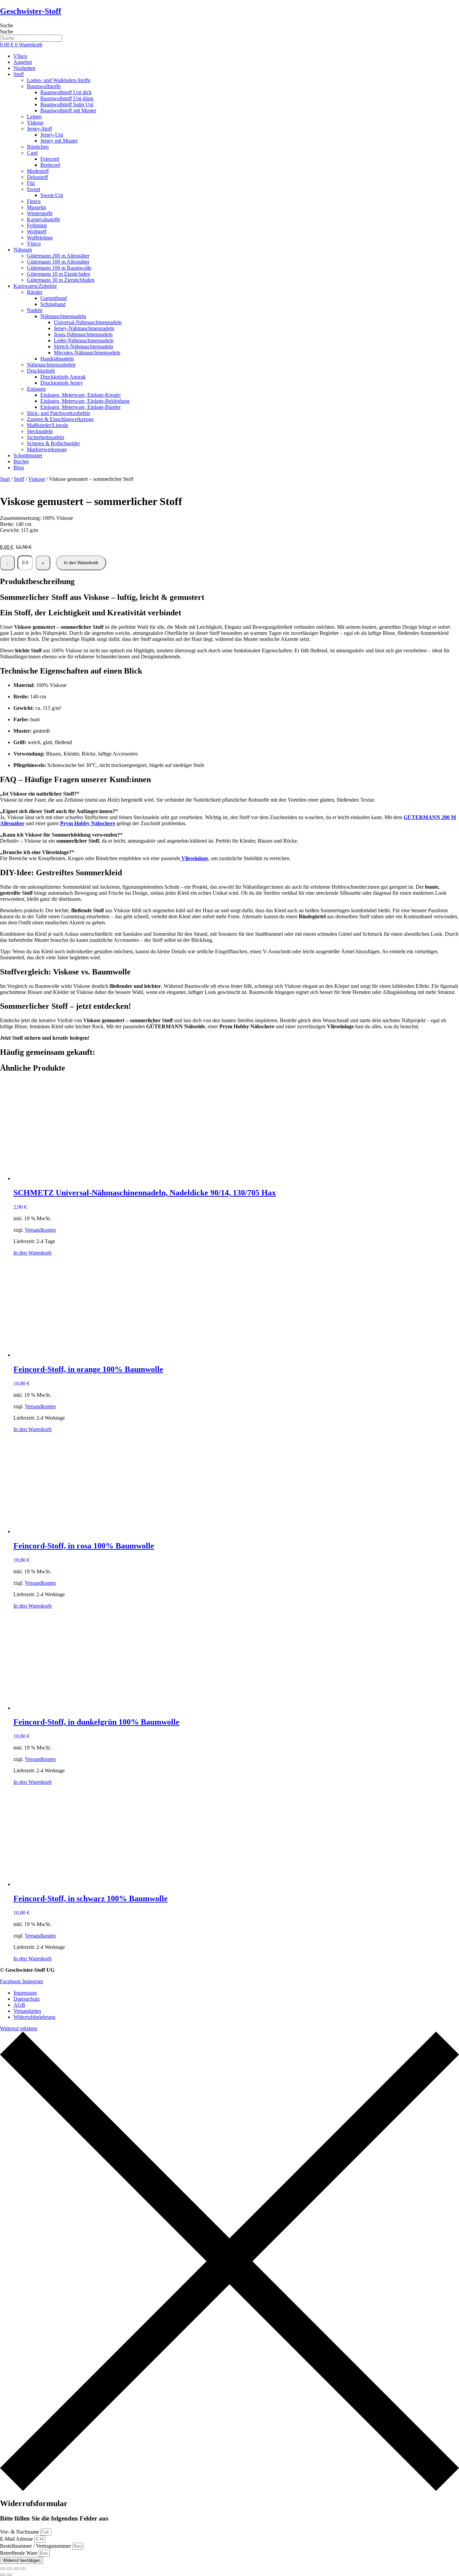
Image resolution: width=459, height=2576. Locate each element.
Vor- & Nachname (20, 2532)
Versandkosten (40, 1230)
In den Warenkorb (81, 563)
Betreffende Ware (19, 2553)
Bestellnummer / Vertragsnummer (36, 2546)
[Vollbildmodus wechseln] (9, 2569)
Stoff (19, 479)
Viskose (37, 479)
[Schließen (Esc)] (23, 2569)
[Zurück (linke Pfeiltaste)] (3, 2575)
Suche (7, 25)
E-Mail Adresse (17, 2539)
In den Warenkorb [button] (33, 1253)
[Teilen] (16, 2569)
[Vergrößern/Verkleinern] (3, 2569)
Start (5, 479)
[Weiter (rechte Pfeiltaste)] (9, 2575)
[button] (236, 74)
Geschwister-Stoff (31, 11)
